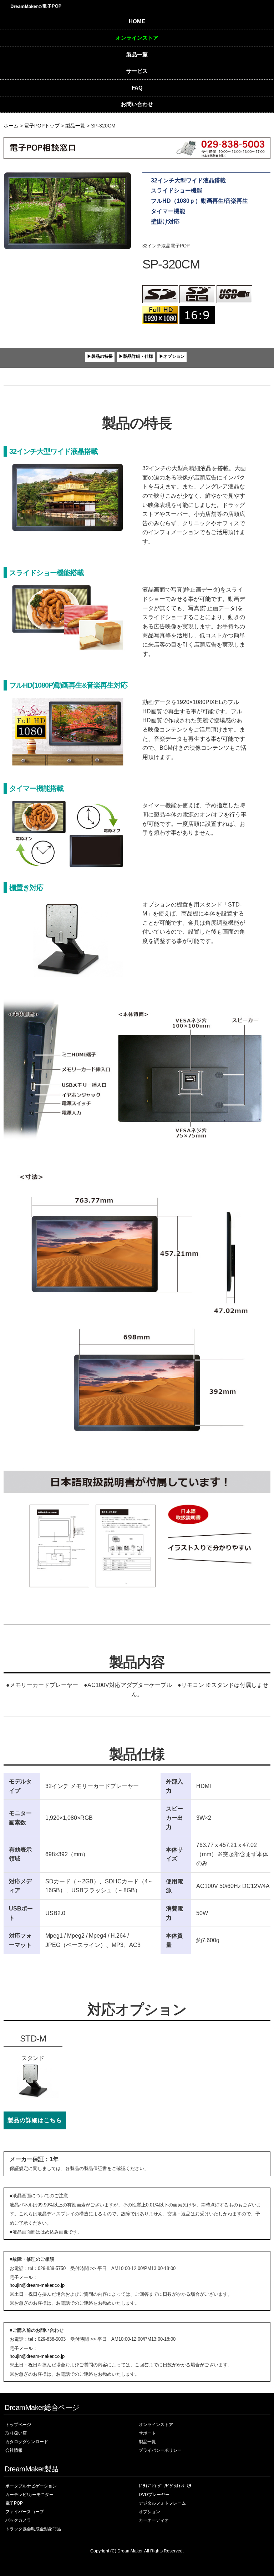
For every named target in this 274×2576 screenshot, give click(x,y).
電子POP (14, 2503)
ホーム (11, 126)
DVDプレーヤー (154, 2495)
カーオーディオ (154, 2520)
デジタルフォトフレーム (162, 2503)
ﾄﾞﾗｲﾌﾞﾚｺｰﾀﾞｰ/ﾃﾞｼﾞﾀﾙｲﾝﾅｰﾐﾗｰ (166, 2486)
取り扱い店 (16, 2433)
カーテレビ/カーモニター (29, 2495)
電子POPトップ (42, 126)
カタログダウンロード (27, 2442)
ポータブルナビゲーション (31, 2486)
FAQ (137, 88)
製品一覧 (137, 54)
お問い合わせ (137, 104)
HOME (137, 21)
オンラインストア (137, 38)
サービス (137, 71)
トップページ (18, 2425)
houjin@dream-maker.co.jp (37, 2285)
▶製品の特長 (100, 356)
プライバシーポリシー (160, 2450)
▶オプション (172, 356)
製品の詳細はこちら (35, 2120)
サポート (147, 2433)
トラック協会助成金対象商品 (33, 2529)
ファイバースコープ (25, 2512)
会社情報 (14, 2450)
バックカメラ (18, 2520)
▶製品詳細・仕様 (136, 356)
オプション (149, 2512)
